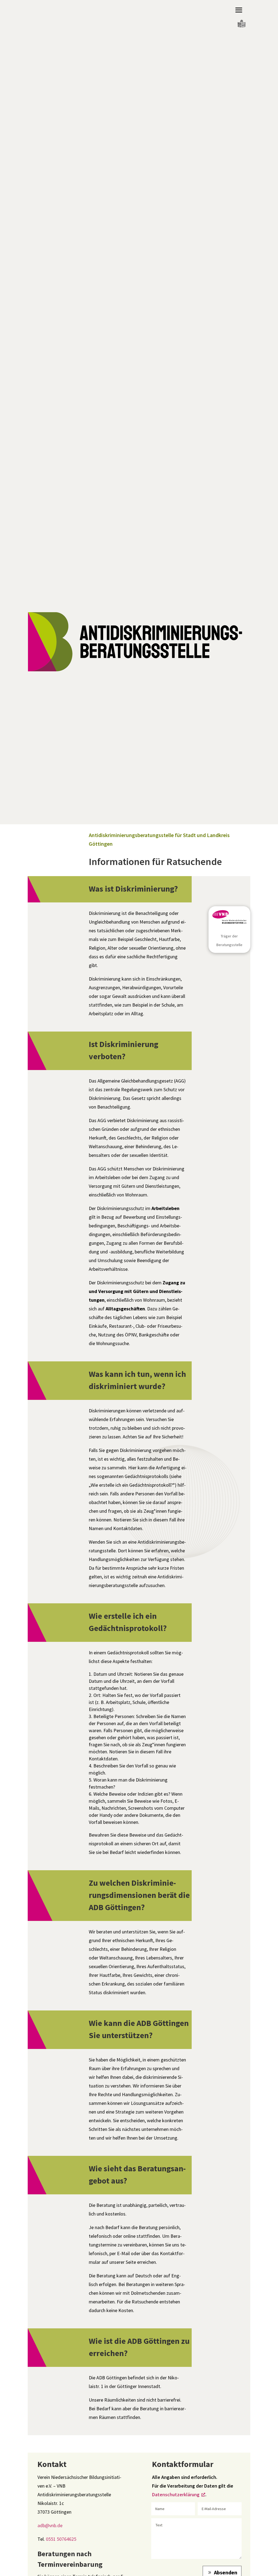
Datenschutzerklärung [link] (176, 2494)
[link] (241, 28)
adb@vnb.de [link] (50, 2525)
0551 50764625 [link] (61, 2539)
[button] (239, 10)
